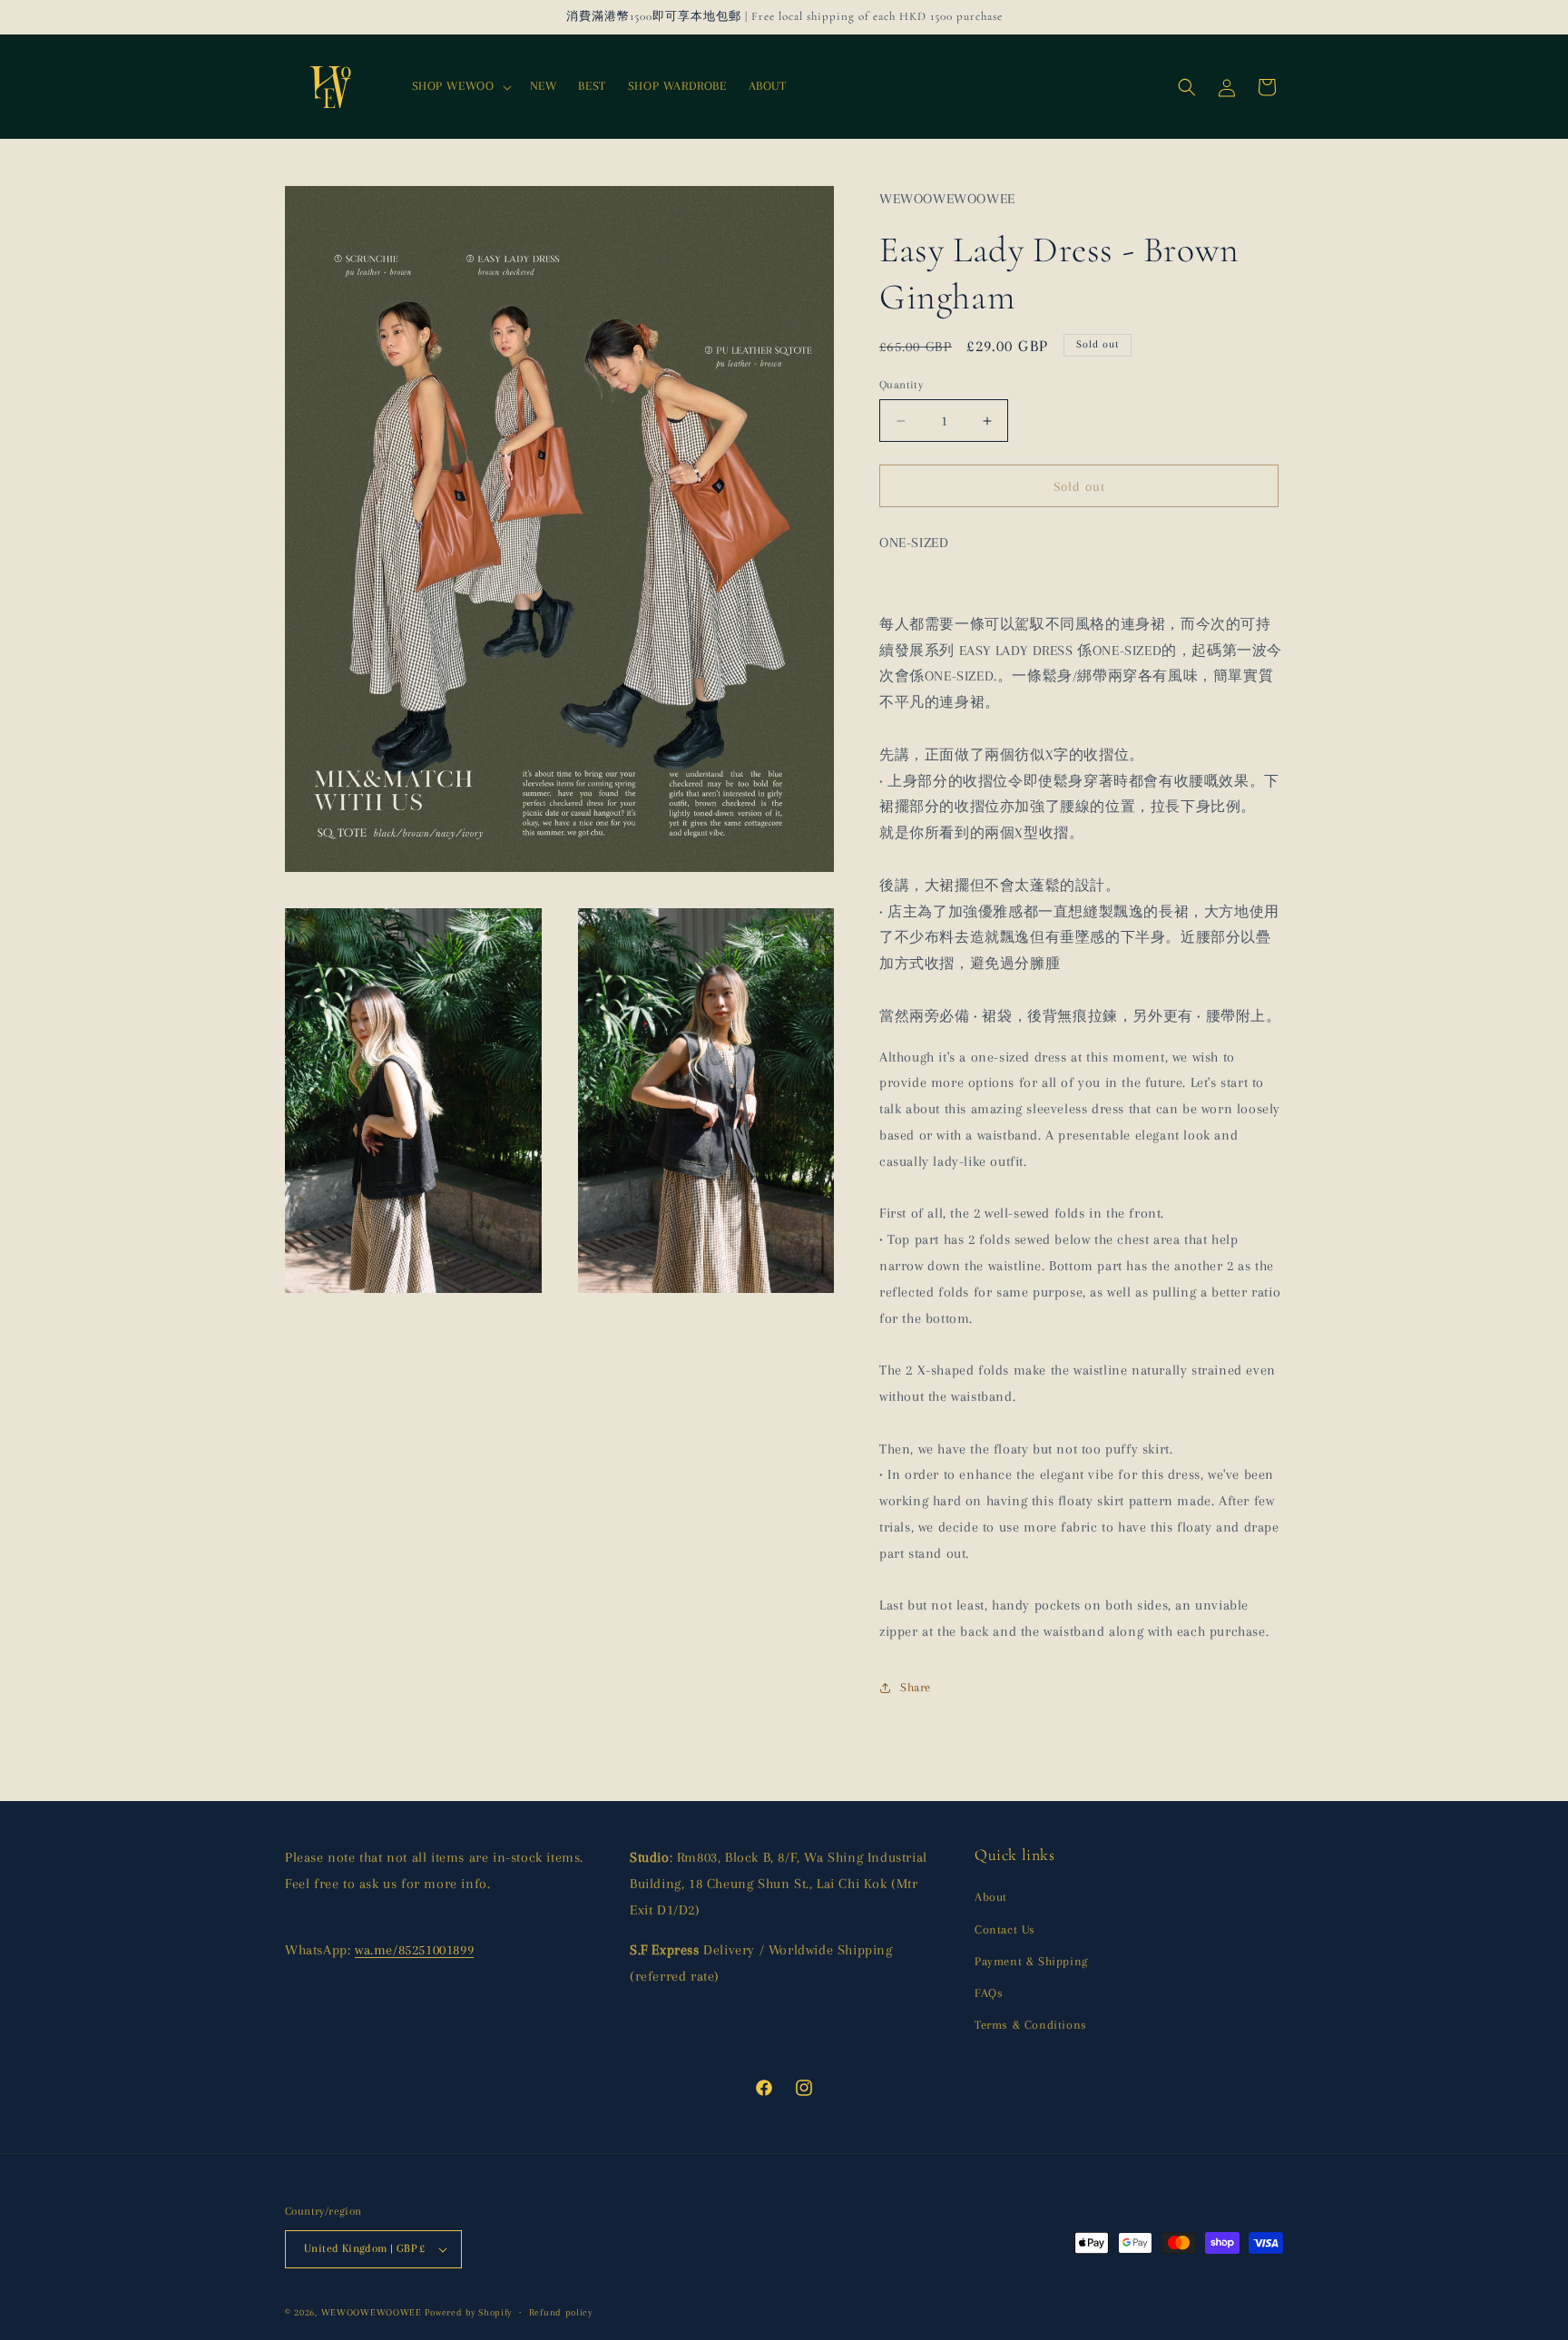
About (991, 1897)
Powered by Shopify (468, 2312)
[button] (460, 86)
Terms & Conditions (1031, 2025)
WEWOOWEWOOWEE (372, 2312)
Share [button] (916, 1687)
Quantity (901, 385)
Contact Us (1005, 1929)
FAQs (989, 1993)
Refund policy (561, 2312)
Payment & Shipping (1031, 1961)
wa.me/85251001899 (414, 1950)
